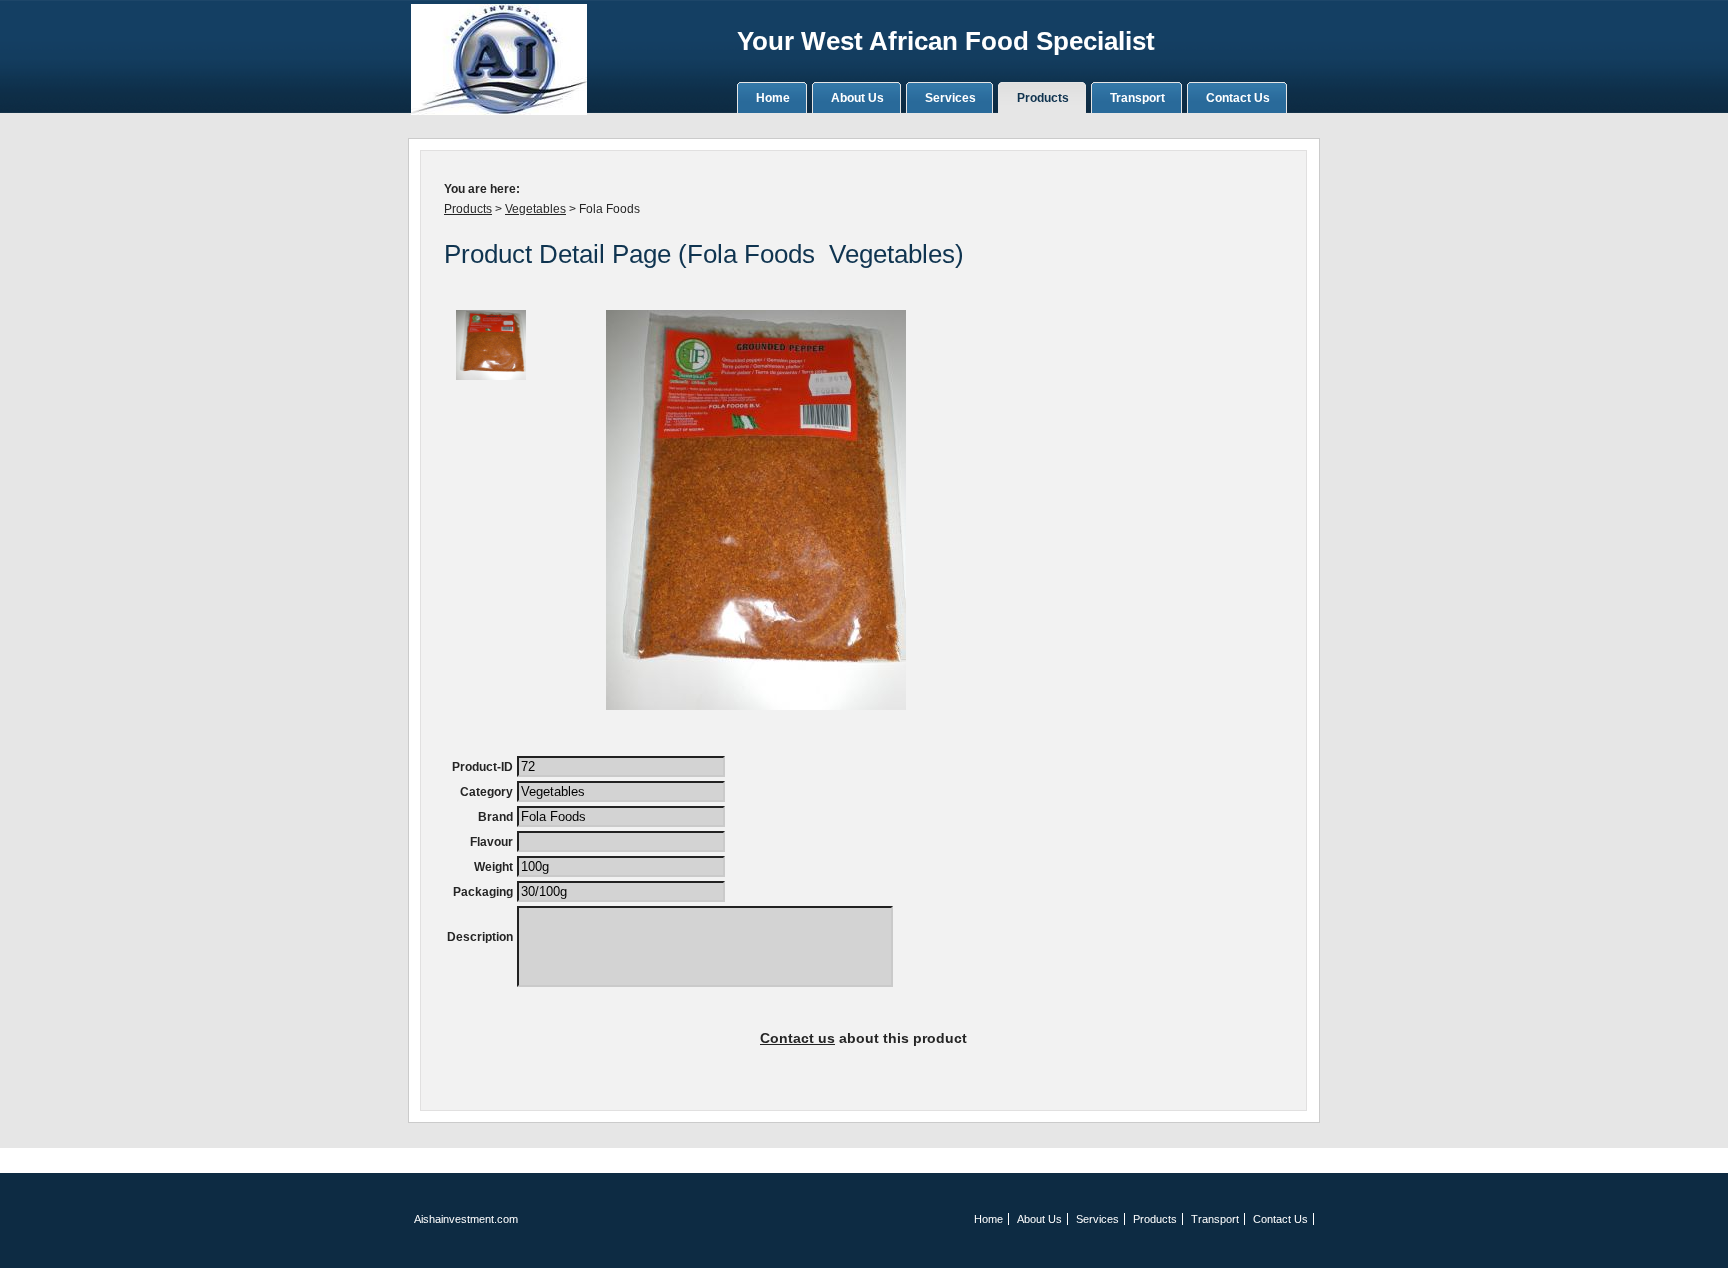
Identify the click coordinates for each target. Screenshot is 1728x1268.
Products (468, 209)
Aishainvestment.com (466, 1219)
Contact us (797, 1038)
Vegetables (535, 209)
